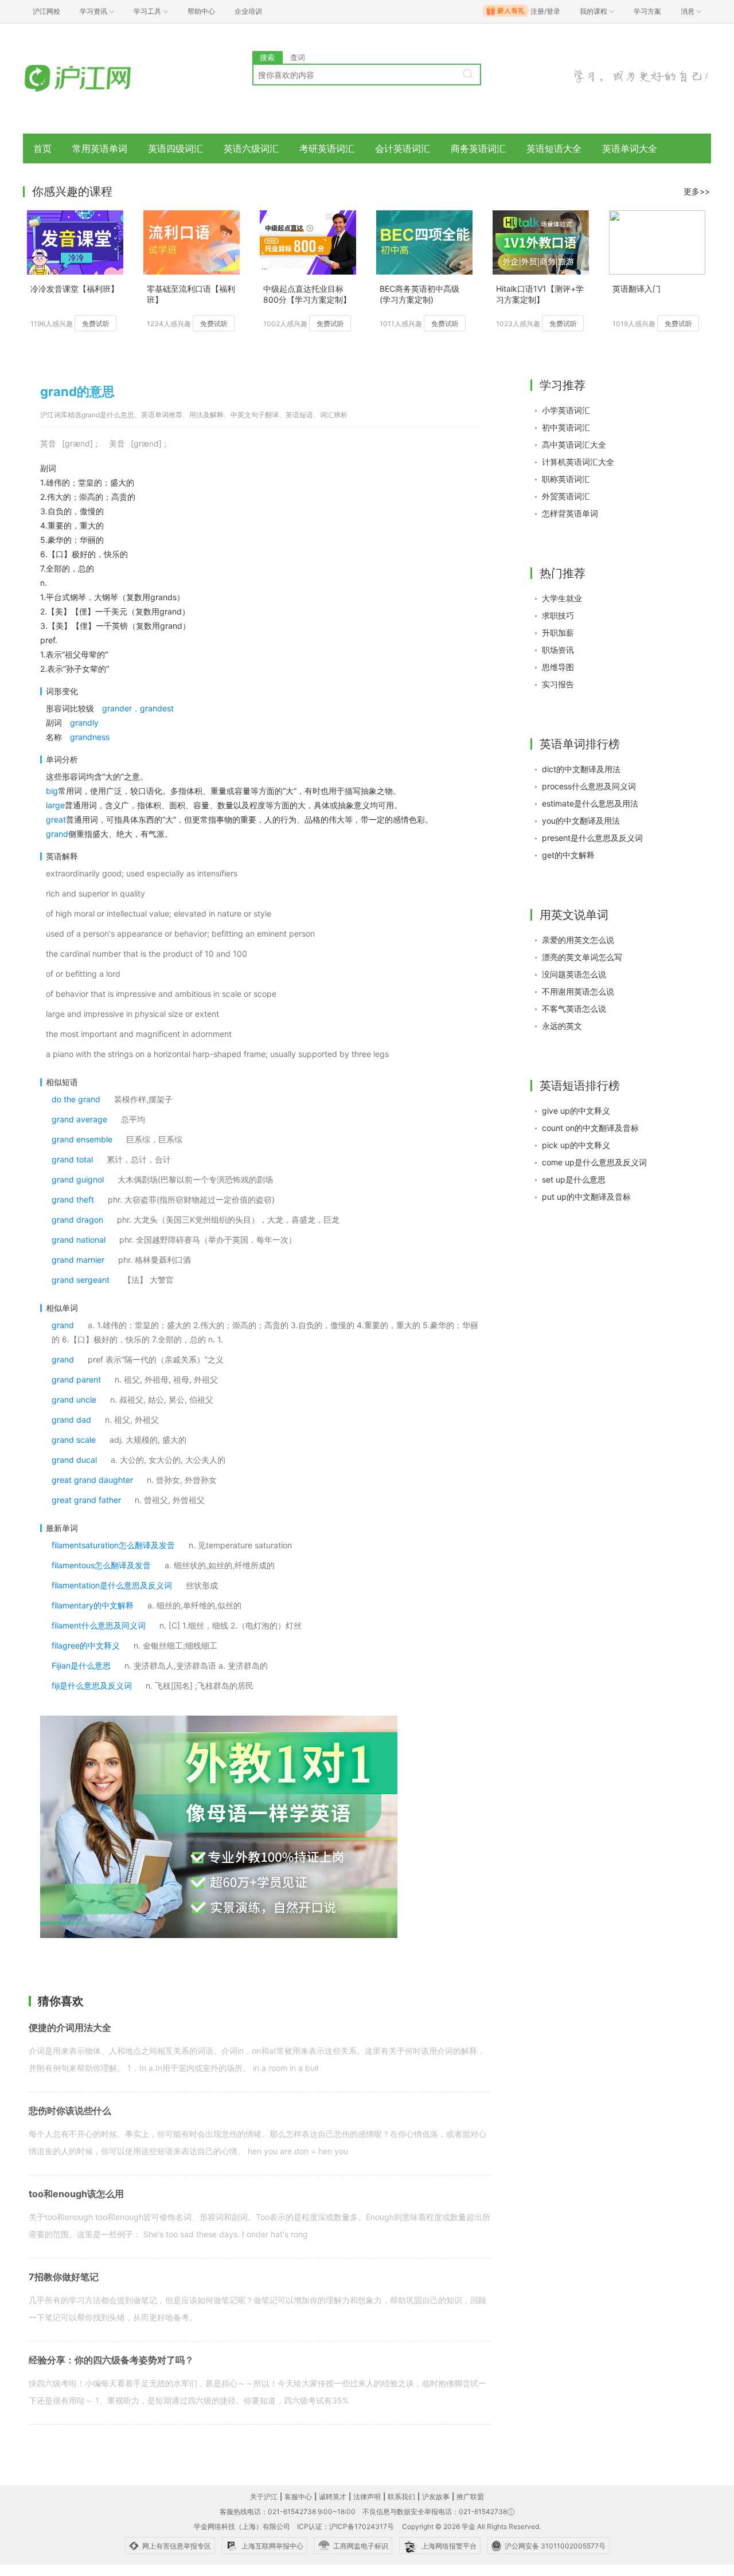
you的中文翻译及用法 (581, 821)
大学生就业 (562, 598)
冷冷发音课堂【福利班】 (75, 289)
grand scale (74, 1440)
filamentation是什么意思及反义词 (112, 1585)
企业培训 (248, 11)
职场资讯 (558, 650)
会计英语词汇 (403, 148)
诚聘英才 (333, 2497)
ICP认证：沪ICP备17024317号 (345, 2526)
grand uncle (74, 1399)
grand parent (76, 1379)
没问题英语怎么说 (574, 974)
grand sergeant (81, 1280)
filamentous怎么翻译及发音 (101, 1565)
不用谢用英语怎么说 (578, 991)
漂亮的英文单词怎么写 (582, 957)
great (56, 819)
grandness (90, 737)
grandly (84, 723)
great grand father (86, 1500)
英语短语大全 (554, 148)
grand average (79, 1119)
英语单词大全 (630, 148)
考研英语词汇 (327, 148)
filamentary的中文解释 (93, 1605)
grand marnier (78, 1260)
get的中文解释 (568, 855)
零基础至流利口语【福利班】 (191, 294)
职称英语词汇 (566, 479)
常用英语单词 (100, 148)
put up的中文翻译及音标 (586, 1197)
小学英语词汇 (566, 410)
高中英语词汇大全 (574, 445)
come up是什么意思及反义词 (594, 1162)
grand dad (71, 1420)
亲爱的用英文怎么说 (578, 940)
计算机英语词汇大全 (578, 462)
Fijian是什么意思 (81, 1665)
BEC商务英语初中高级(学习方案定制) (419, 294)
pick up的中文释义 (576, 1145)
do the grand (76, 1099)
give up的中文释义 (576, 1111)
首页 (42, 148)
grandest (157, 708)
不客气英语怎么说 (574, 1009)
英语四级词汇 (175, 148)
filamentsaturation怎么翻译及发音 (113, 1545)
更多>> (697, 191)
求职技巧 (558, 615)
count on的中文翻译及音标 (590, 1128)
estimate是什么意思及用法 (590, 803)
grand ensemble (82, 1139)
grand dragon (77, 1220)
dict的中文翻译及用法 (581, 769)
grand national (79, 1240)
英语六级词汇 (251, 148)
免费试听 (96, 324)
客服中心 (298, 2497)
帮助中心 (201, 11)
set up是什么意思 (574, 1179)
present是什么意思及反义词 (592, 838)
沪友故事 (436, 2497)
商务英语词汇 (478, 148)
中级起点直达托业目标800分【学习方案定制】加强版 (307, 295)
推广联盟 (470, 2497)
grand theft (73, 1199)
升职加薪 (558, 633)
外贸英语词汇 (566, 496)
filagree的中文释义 (86, 1645)
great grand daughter (92, 1480)
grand (57, 834)
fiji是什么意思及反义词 (92, 1686)
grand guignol (78, 1179)
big (52, 791)
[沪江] (95, 79)
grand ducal (74, 1460)
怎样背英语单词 (570, 513)
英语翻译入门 (637, 289)
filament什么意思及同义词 (99, 1625)
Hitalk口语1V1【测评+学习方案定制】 (540, 294)
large (55, 805)
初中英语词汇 (566, 427)
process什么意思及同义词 (589, 786)
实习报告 (558, 684)
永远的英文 (562, 1026)
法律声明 (367, 2497)
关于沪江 (264, 2497)
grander (117, 708)
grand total (72, 1159)
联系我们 (401, 2497)
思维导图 (558, 667)
